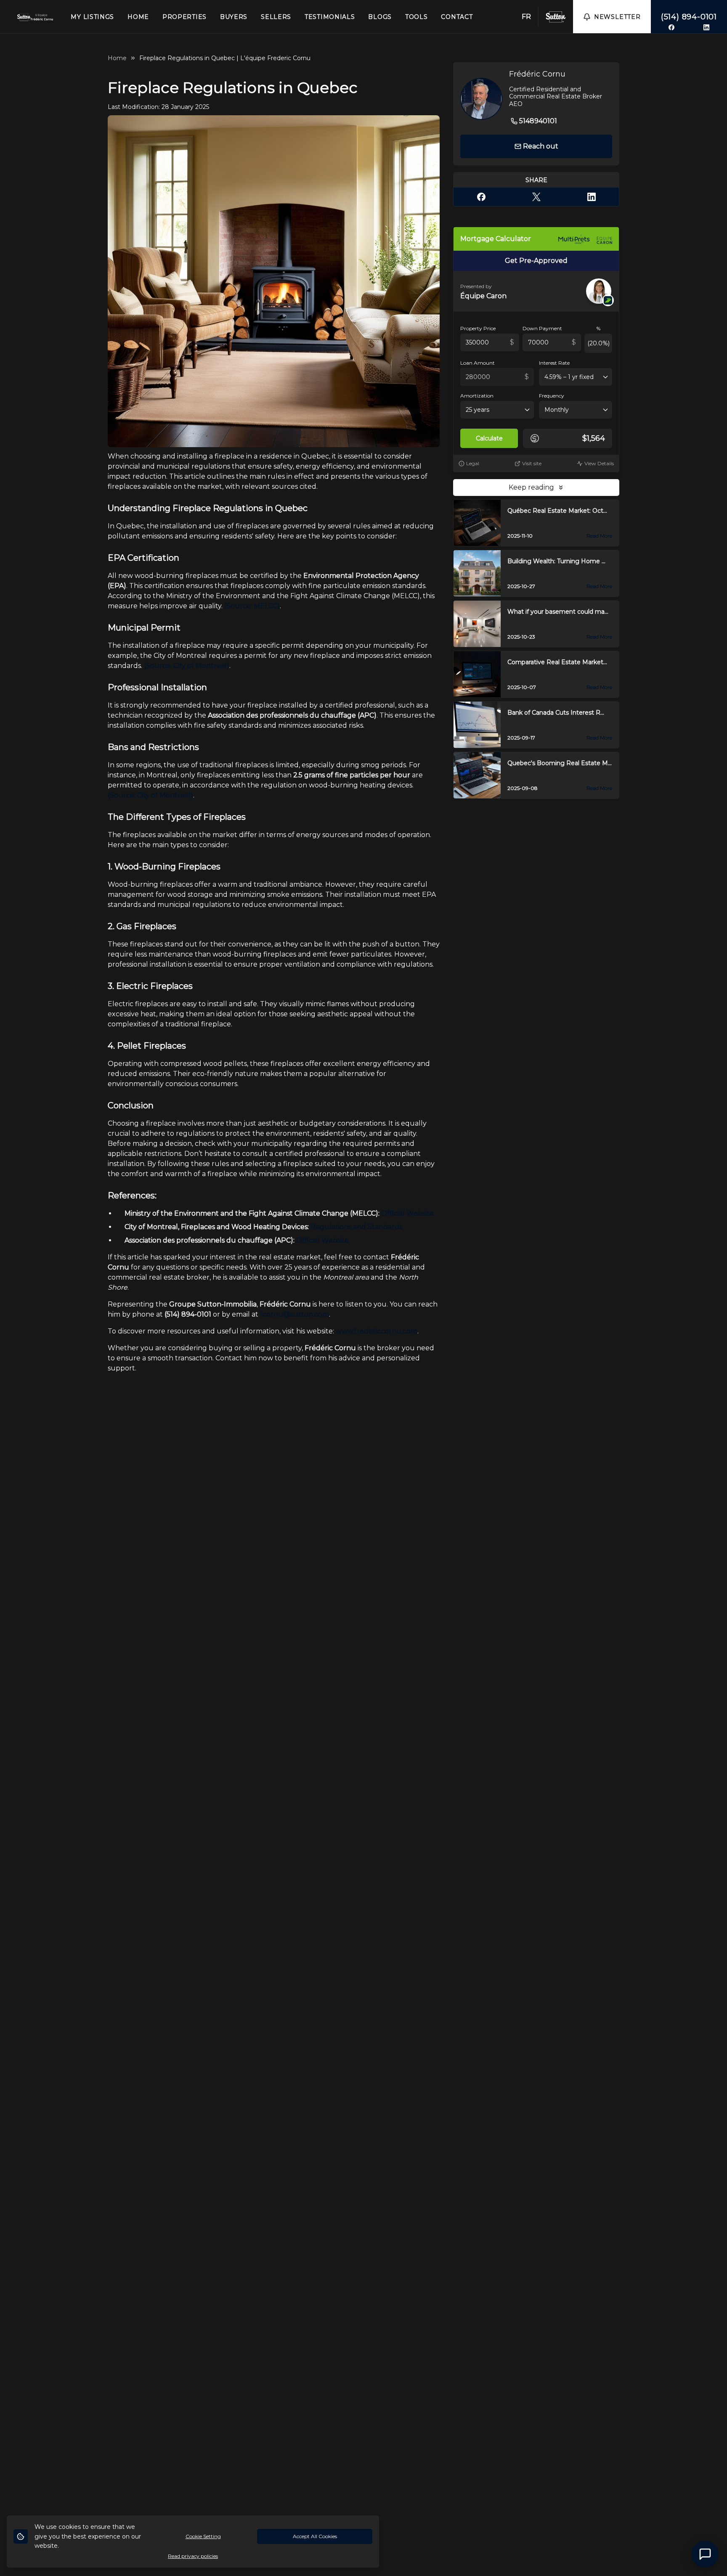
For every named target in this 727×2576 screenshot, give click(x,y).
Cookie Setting (203, 2536)
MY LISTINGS (92, 17)
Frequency (552, 396)
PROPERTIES (184, 17)
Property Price (478, 328)
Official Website (322, 1240)
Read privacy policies (193, 2556)
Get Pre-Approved (536, 261)
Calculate (489, 438)
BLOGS (380, 17)
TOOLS (417, 17)
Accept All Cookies (315, 2536)
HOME (138, 17)
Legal (473, 463)
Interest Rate (554, 363)
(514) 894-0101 (689, 17)
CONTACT (457, 17)
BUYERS (234, 17)
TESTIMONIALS (330, 17)
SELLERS (276, 17)
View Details (599, 463)
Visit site (532, 463)
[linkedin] (706, 27)
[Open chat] (705, 2554)
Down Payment (542, 328)
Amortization (477, 396)
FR (526, 17)
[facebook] (671, 27)
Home (117, 58)
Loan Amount (478, 363)
